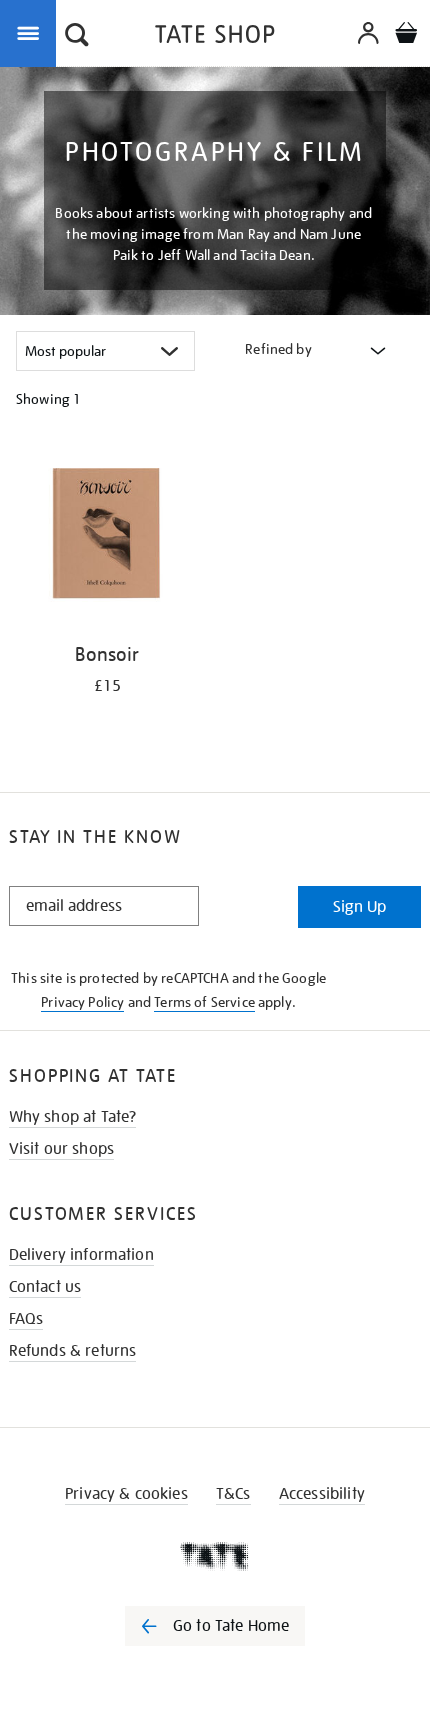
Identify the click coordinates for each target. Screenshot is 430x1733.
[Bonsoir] (107, 536)
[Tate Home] (215, 1556)
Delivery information (81, 1255)
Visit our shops (61, 1149)
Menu (32, 32)
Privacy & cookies (126, 1494)
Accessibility (322, 1494)
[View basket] (406, 35)
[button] (77, 37)
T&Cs (233, 1494)
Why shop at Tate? (73, 1117)
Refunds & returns (73, 1351)
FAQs (26, 1319)
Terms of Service (204, 1002)
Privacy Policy (82, 1002)
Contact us (45, 1287)
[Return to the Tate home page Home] (215, 37)
